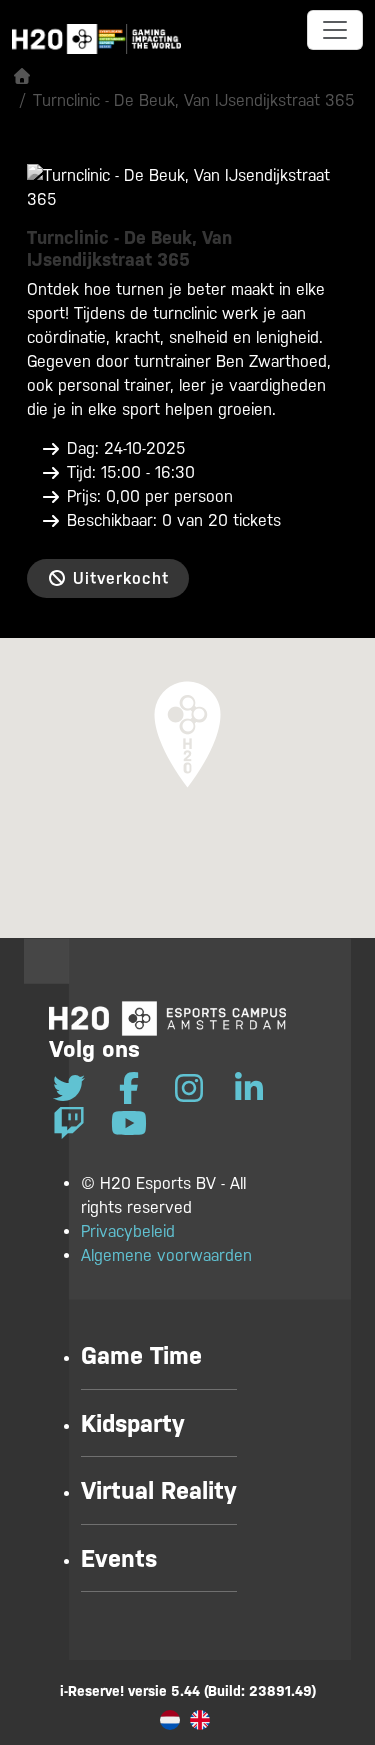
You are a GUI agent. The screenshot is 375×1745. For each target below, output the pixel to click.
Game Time (141, 1356)
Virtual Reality (159, 1491)
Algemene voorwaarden (166, 1255)
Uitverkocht (118, 578)
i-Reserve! (92, 1691)
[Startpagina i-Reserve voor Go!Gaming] (22, 76)
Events (119, 1559)
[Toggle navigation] (335, 30)
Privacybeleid (128, 1231)
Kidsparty (133, 1424)
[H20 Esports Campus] (167, 1018)
